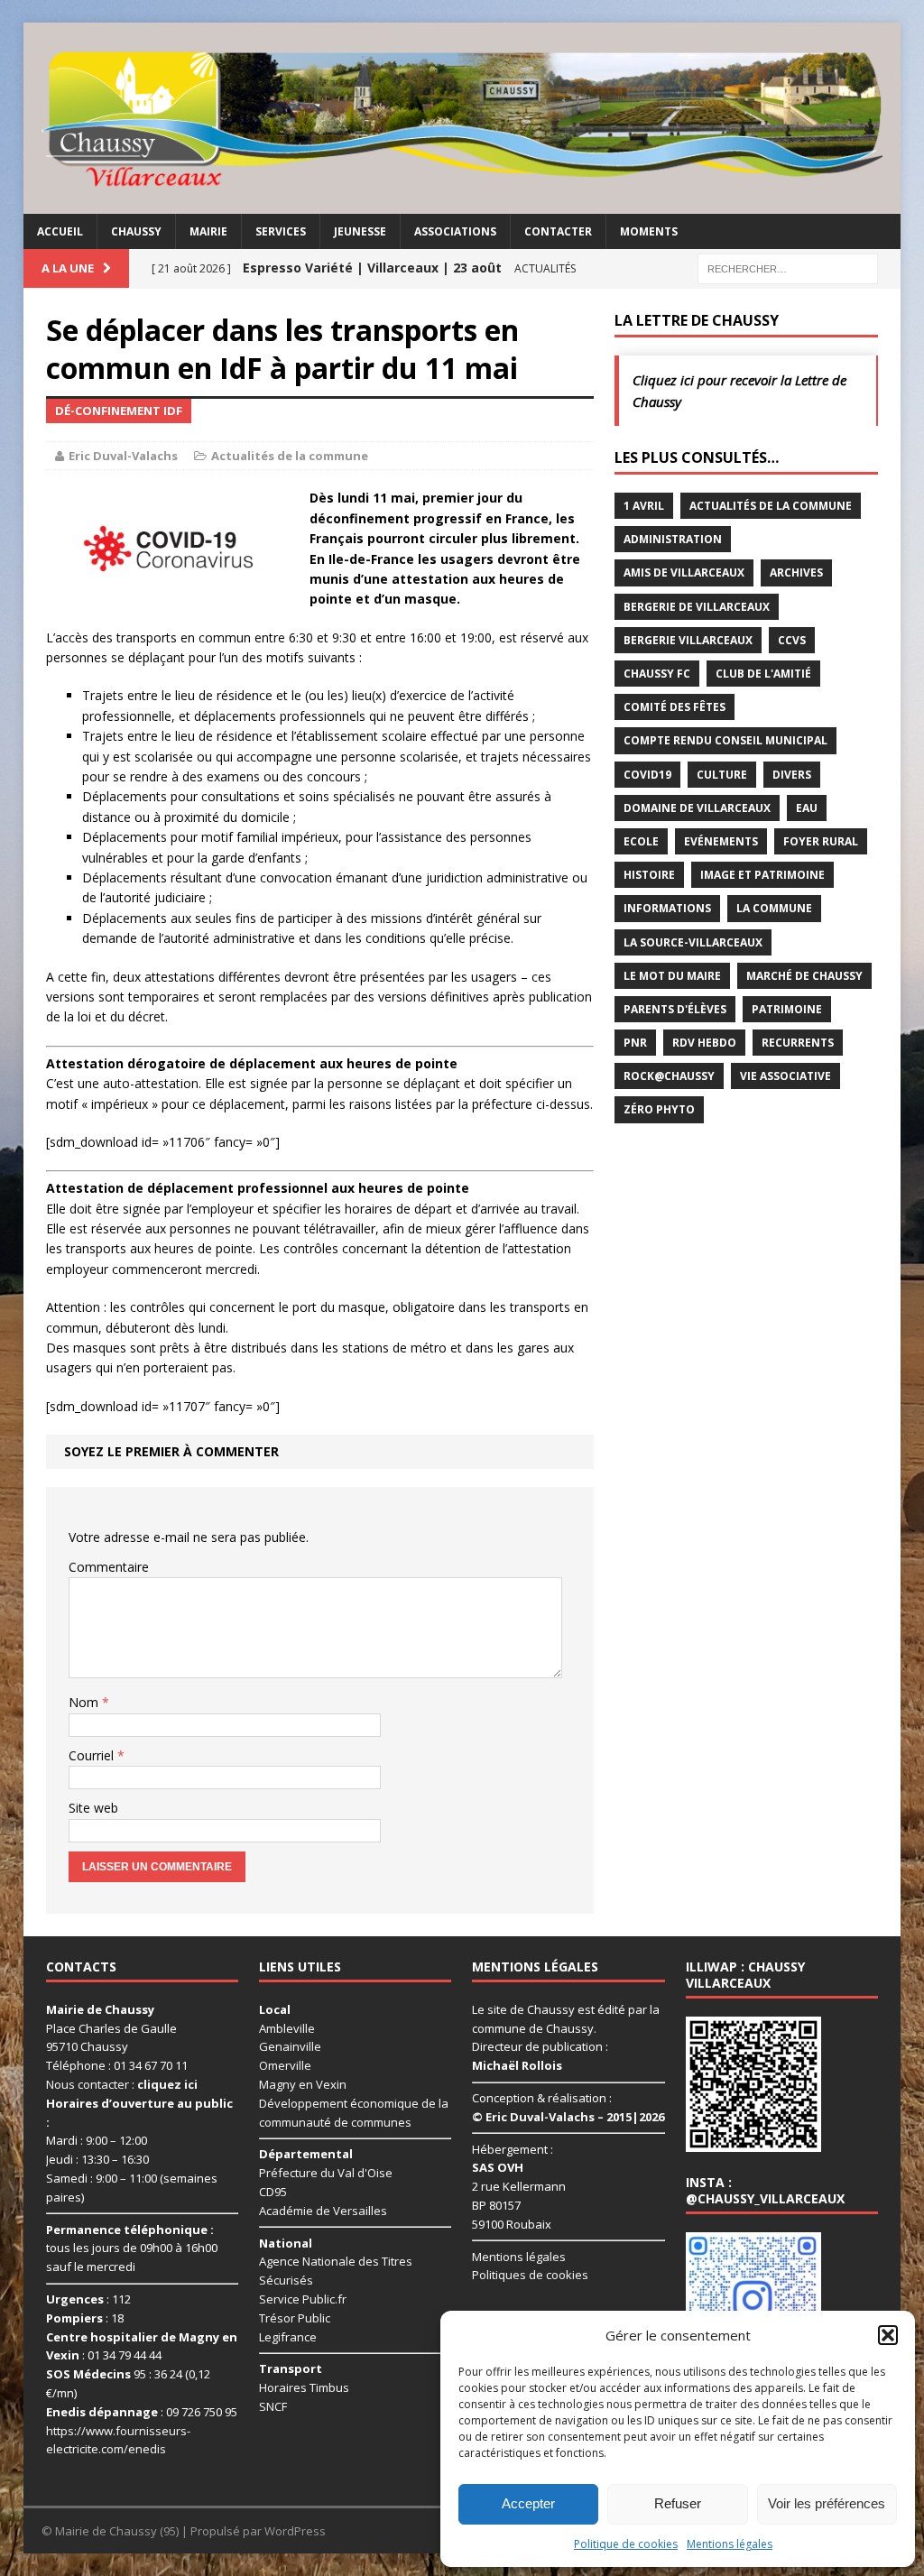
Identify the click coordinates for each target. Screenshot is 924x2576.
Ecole (641, 841)
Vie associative (785, 1076)
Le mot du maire (672, 976)
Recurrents (798, 1043)
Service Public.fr (303, 2299)
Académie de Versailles (323, 2211)
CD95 (273, 2192)
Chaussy (136, 231)
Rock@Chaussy (669, 1076)
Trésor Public (295, 2318)
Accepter (528, 2503)
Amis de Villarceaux (684, 572)
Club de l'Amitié (763, 674)
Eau (807, 808)
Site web (93, 1808)
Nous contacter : (122, 2084)
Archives (796, 572)
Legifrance (288, 2337)
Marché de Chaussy (804, 976)
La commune (774, 908)
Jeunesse (360, 231)
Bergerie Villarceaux (688, 640)
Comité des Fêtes (675, 707)
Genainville (290, 2046)
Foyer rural (821, 841)
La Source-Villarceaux (693, 942)
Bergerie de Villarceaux (697, 607)
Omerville (285, 2065)
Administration (673, 539)
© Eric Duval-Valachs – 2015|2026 (568, 2117)
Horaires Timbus (304, 2387)
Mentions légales (730, 2544)
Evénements (721, 841)
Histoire (649, 875)
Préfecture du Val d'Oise (326, 2173)
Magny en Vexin (303, 2084)
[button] (888, 2335)
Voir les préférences (827, 2503)
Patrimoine (787, 1009)
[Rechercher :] (788, 268)
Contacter (558, 231)
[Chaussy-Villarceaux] (462, 118)
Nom (85, 1702)
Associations (455, 231)
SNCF (273, 2406)
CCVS (792, 640)
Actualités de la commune (290, 456)
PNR (635, 1043)
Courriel (93, 1755)
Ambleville (287, 2028)
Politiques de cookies (530, 2275)
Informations (667, 908)
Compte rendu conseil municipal (725, 740)
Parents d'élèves (675, 1009)
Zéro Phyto (659, 1109)
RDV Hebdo (704, 1043)
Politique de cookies (626, 2544)
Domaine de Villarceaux (697, 808)
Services (281, 231)
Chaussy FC (657, 674)
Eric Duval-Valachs (123, 456)
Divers (792, 775)
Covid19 (647, 775)
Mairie (208, 231)
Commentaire (109, 1567)
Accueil (60, 231)
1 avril (644, 506)
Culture (722, 775)
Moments (649, 231)
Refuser (678, 2503)
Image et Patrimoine (762, 875)
